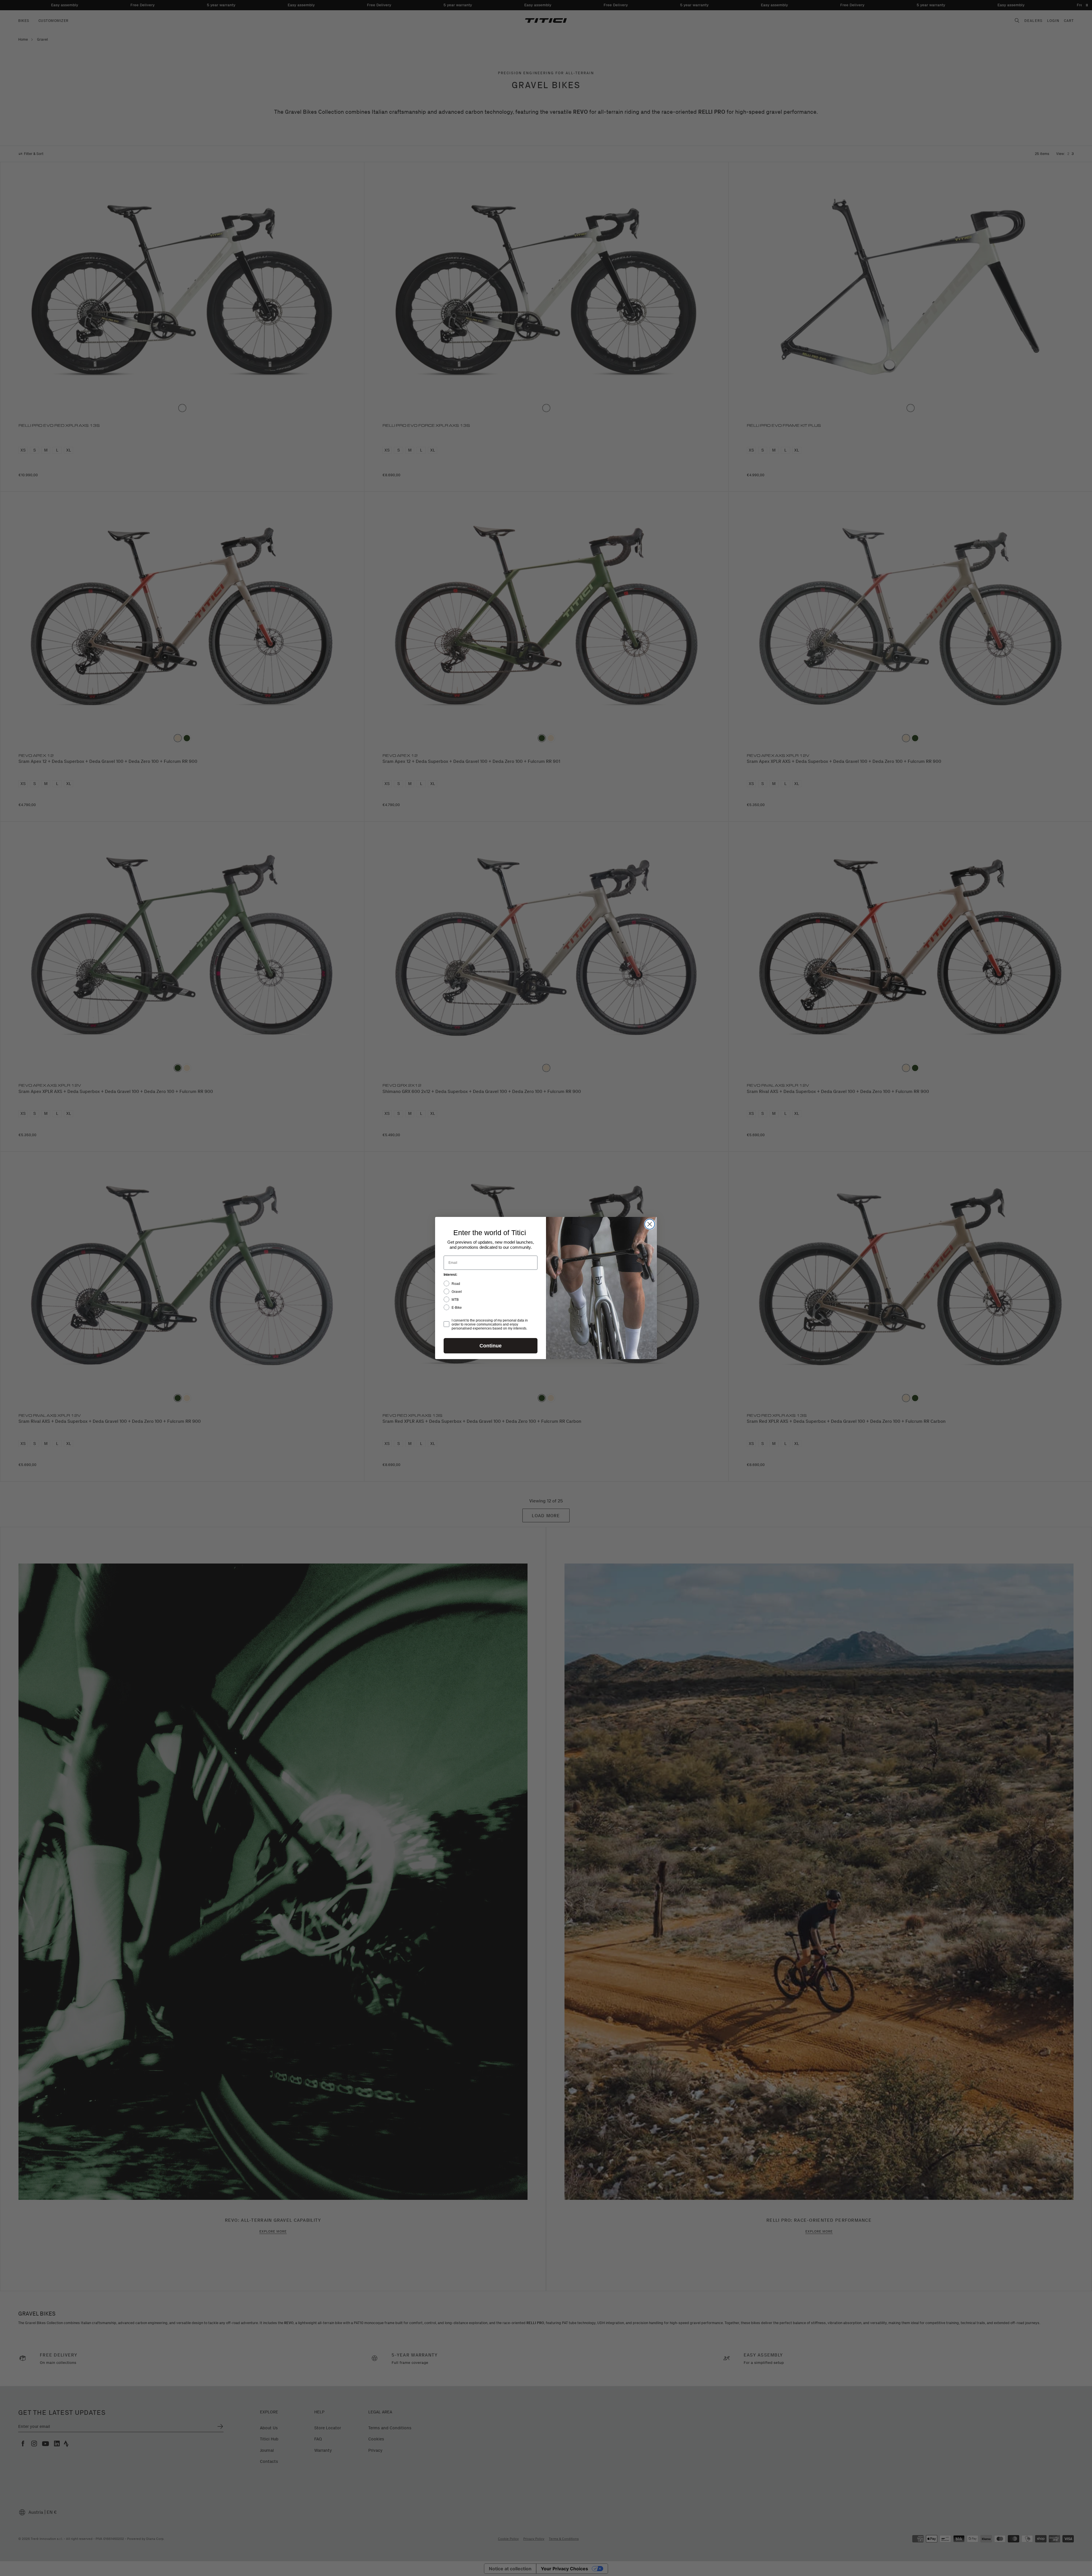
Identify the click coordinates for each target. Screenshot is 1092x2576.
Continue (491, 1346)
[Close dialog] (650, 1224)
